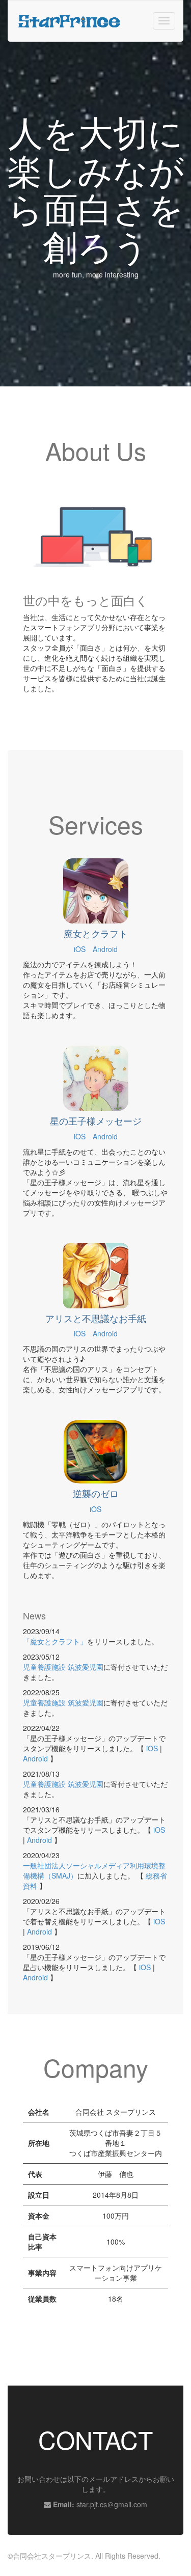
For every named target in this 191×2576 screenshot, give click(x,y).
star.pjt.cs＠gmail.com (112, 2504)
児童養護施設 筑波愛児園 (63, 1667)
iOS (80, 949)
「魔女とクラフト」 (55, 1641)
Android (105, 949)
